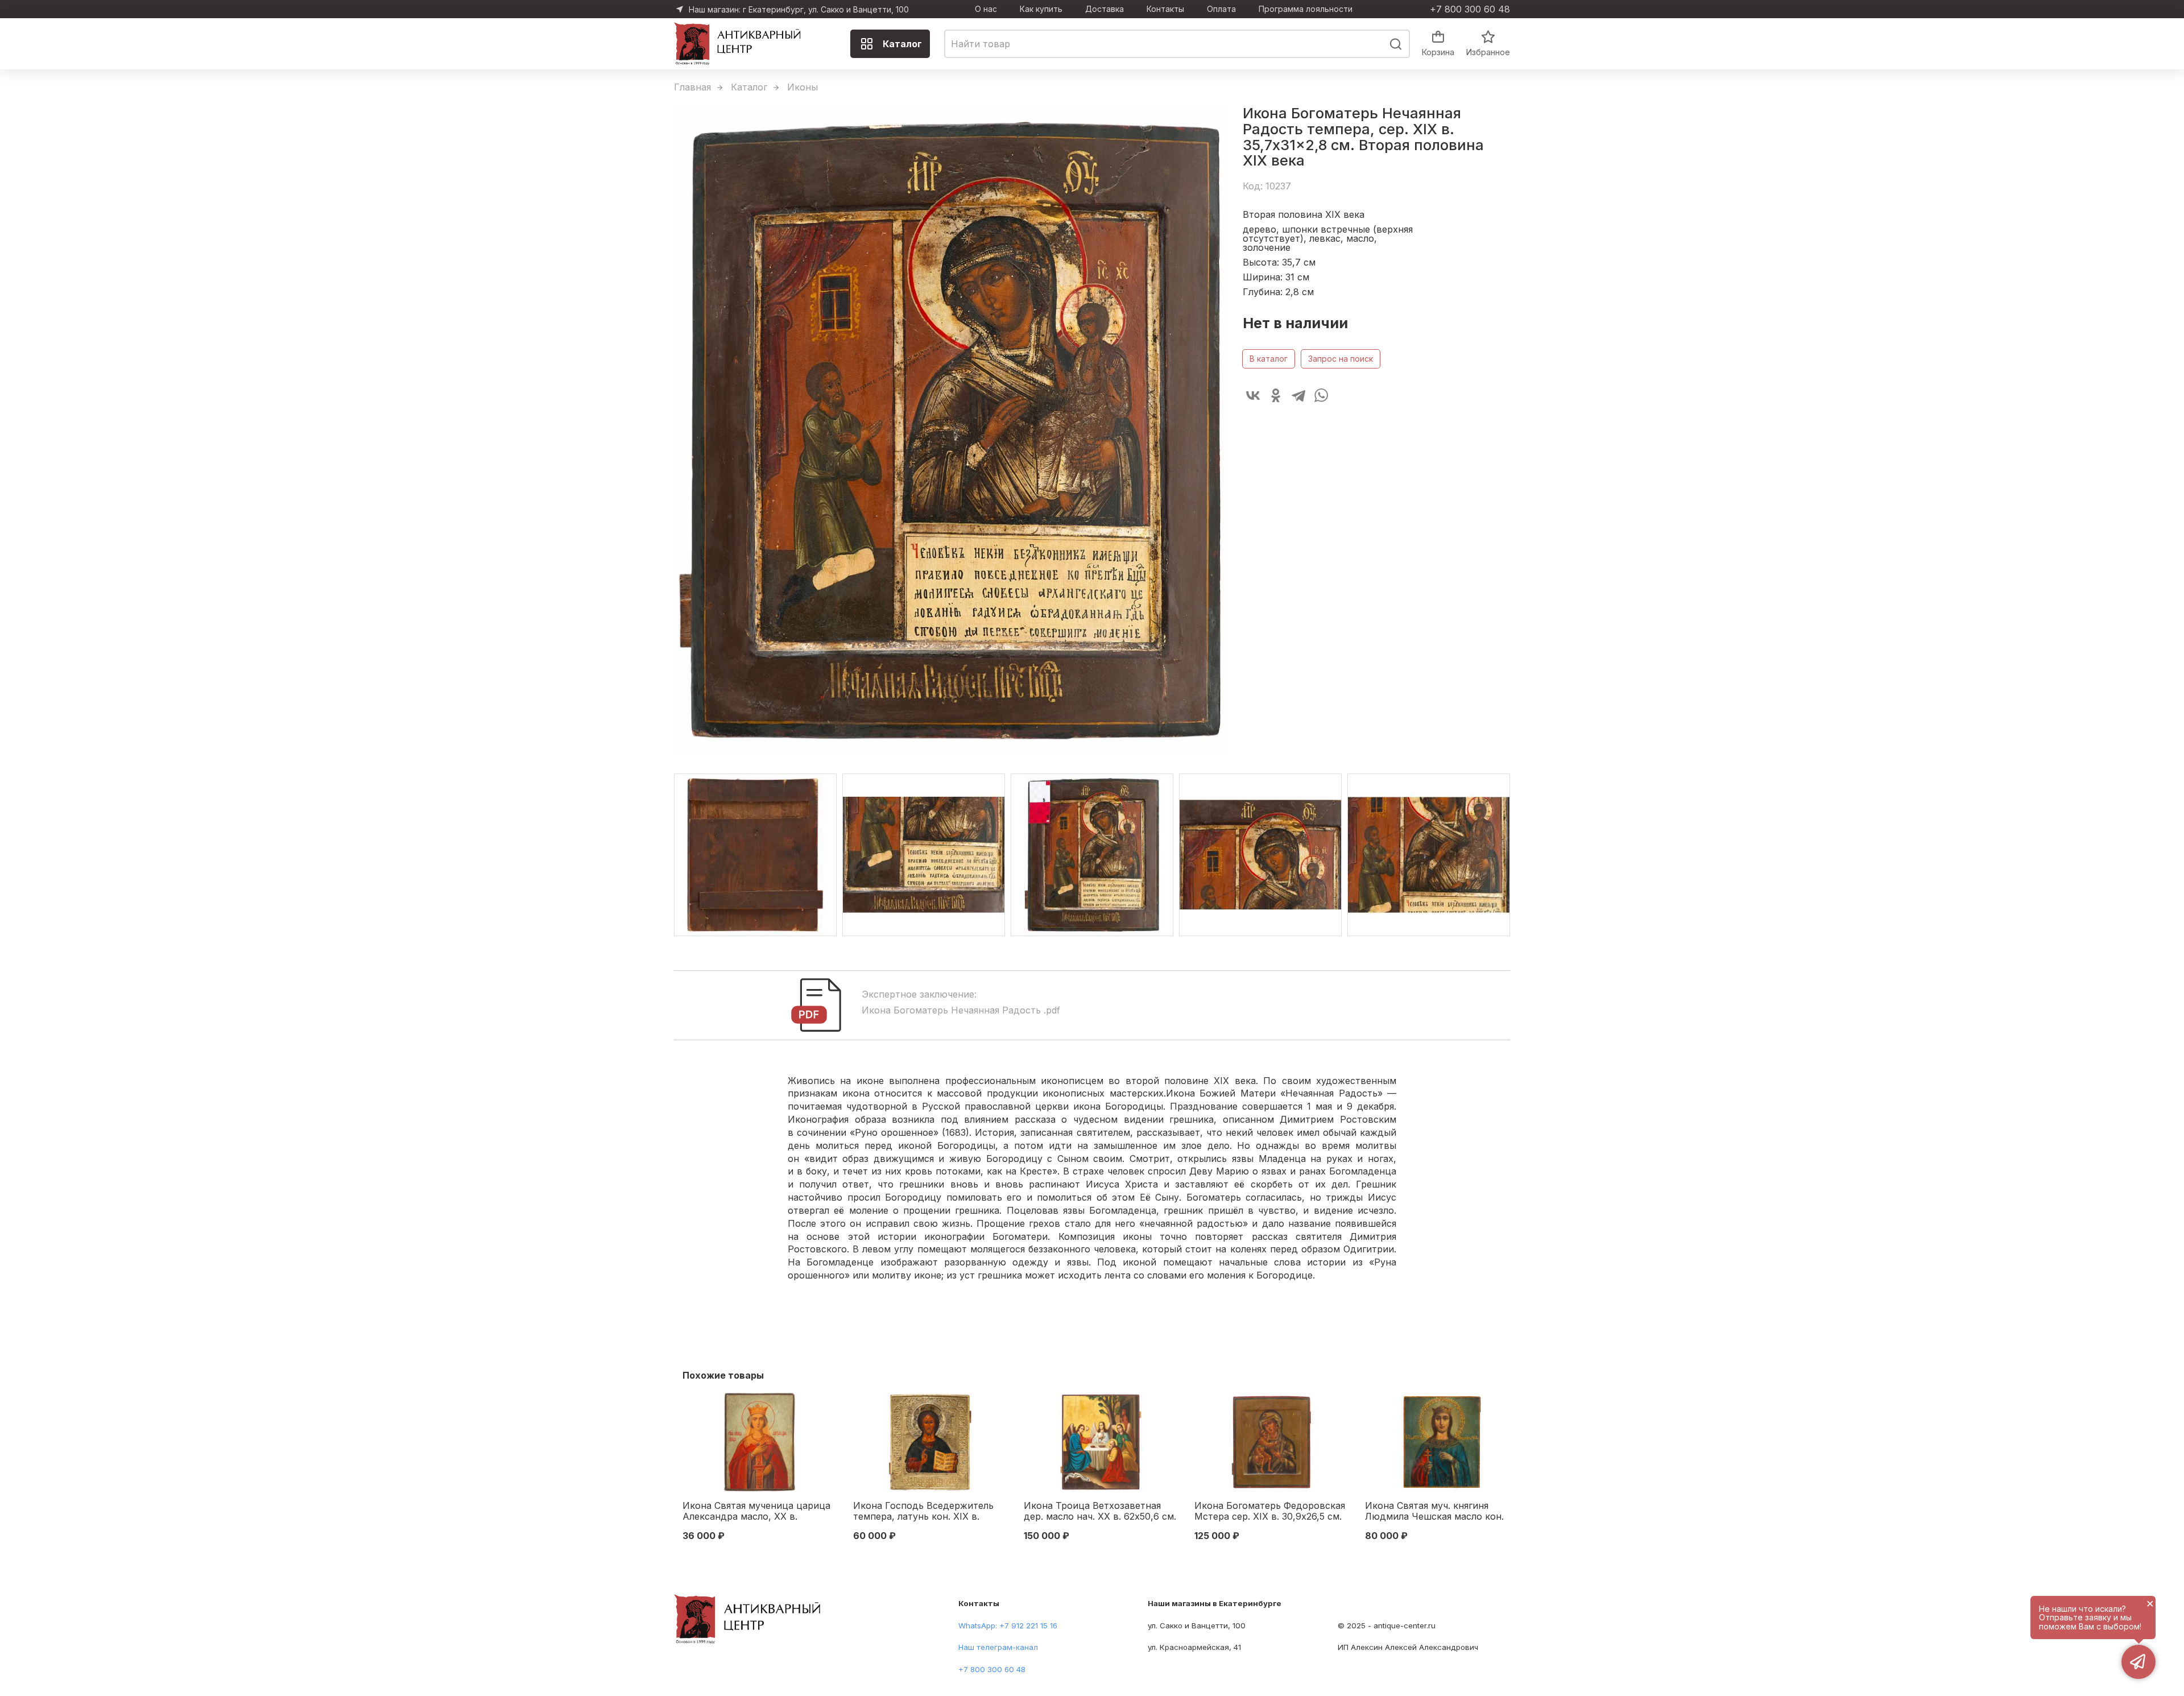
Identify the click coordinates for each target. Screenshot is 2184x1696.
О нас (986, 9)
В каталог (1269, 359)
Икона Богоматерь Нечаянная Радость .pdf (961, 1010)
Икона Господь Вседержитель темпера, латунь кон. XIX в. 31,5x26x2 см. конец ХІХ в (923, 1512)
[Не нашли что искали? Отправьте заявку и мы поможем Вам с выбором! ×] (2138, 1662)
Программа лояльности (1306, 9)
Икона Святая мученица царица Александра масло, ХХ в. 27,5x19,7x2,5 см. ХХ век (756, 1512)
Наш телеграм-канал (998, 1647)
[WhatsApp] (1321, 395)
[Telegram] (1298, 395)
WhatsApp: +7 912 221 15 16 (1008, 1625)
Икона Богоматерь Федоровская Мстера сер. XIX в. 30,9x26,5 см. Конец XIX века (1270, 1512)
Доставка (1105, 9)
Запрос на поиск (1341, 359)
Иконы (803, 87)
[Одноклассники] (1276, 395)
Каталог (902, 44)
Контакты (1165, 9)
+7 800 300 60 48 (1470, 9)
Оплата (1221, 9)
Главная (692, 87)
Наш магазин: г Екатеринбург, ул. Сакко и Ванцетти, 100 (799, 9)
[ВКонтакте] (1253, 395)
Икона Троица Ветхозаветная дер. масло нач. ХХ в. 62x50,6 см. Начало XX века (1100, 1512)
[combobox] (1177, 44)
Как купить (1041, 9)
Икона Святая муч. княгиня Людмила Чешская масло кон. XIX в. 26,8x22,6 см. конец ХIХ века (1434, 1512)
